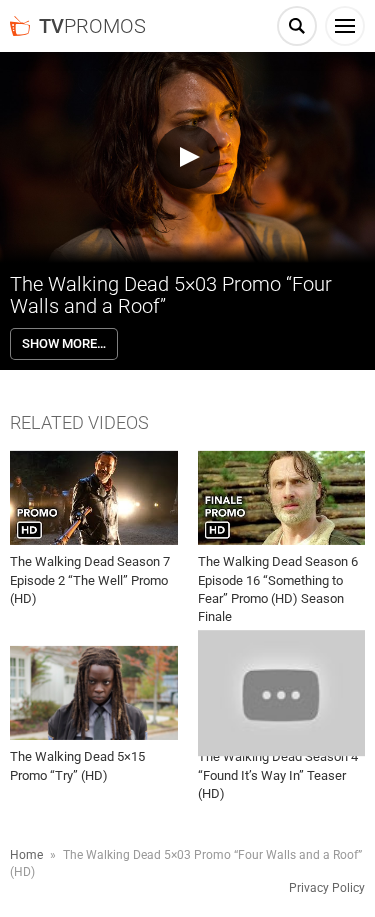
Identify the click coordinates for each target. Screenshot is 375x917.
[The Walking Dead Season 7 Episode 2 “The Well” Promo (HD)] (94, 498)
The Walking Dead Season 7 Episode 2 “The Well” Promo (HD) (90, 579)
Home (26, 855)
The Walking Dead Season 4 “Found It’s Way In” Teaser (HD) (278, 774)
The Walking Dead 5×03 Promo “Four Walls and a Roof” (171, 295)
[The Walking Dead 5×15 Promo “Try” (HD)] (94, 693)
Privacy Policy (327, 888)
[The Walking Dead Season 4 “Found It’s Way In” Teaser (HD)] (282, 693)
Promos (92, 26)
